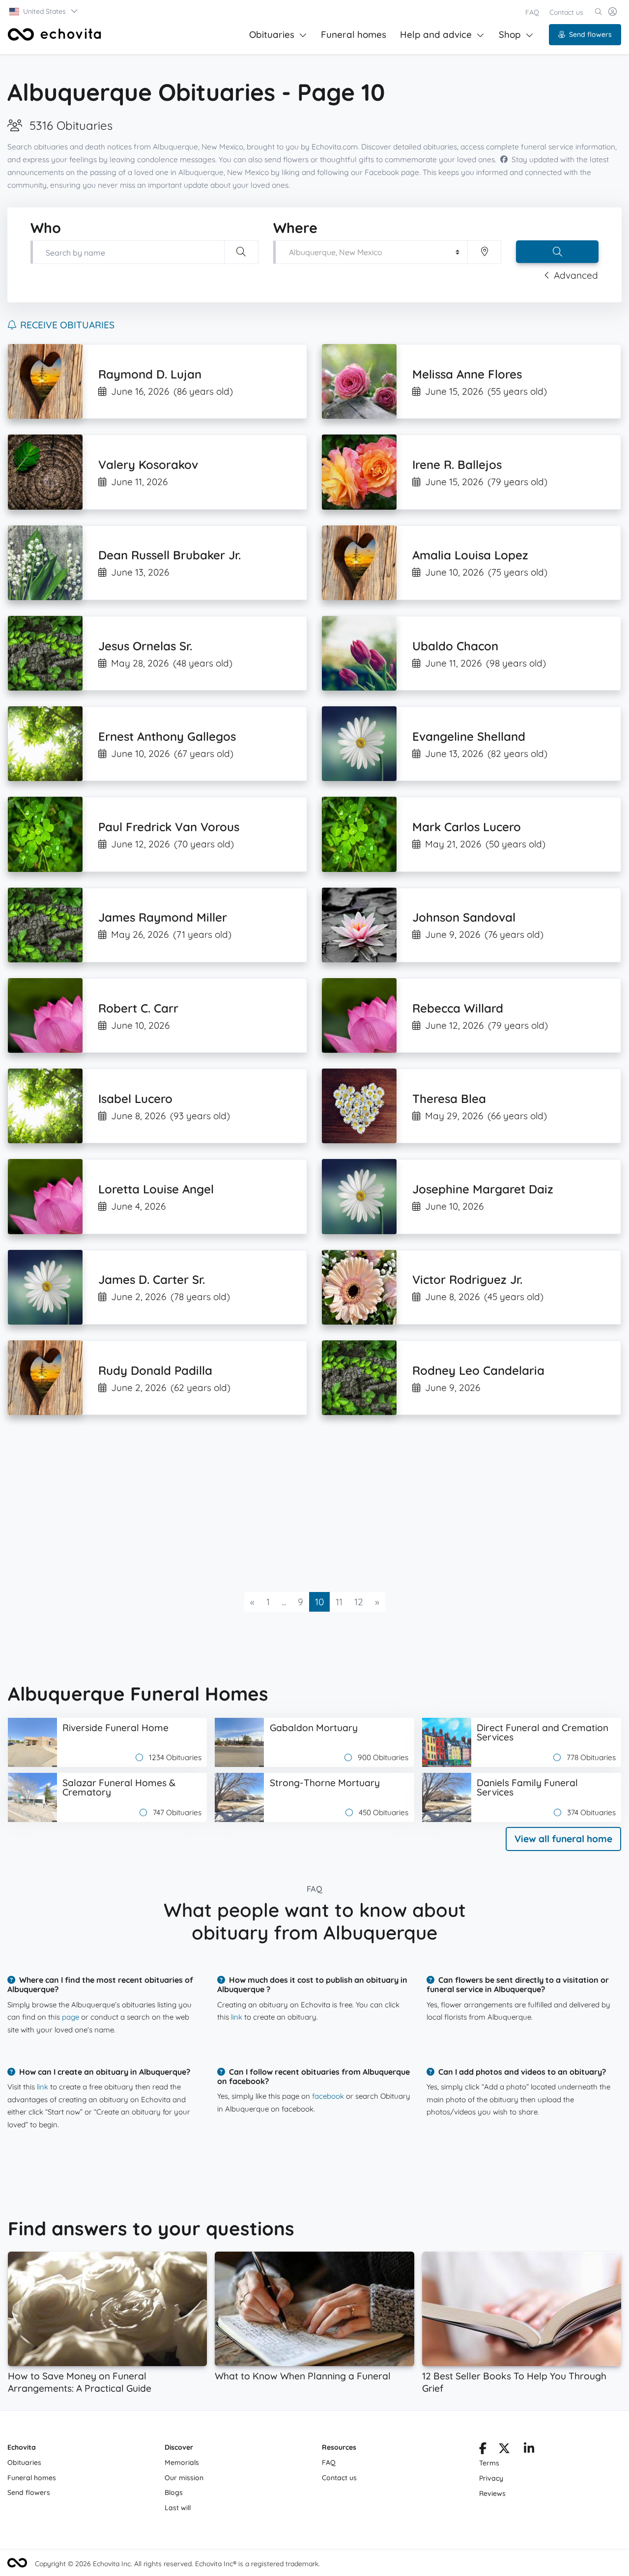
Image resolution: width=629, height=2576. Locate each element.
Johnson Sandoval (464, 917)
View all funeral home (563, 1839)
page (71, 2017)
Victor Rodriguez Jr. (467, 1279)
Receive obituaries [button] (67, 325)
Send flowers (590, 34)
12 (359, 1602)
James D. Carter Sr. (152, 1279)
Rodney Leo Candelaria (478, 1370)
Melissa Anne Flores (467, 374)
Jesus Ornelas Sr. (145, 646)
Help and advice (436, 34)
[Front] (55, 34)
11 (339, 1602)
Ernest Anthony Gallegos (167, 736)
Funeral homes (354, 34)
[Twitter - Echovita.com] (504, 2450)
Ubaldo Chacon (455, 646)
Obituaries (272, 34)
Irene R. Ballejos (457, 464)
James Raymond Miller (163, 917)
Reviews (492, 2493)
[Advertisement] (303, 1504)
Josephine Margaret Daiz (483, 1189)
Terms (489, 2463)
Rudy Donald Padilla (155, 1370)
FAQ (532, 12)
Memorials (182, 2462)
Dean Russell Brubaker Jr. (170, 555)
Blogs (174, 2492)
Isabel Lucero (135, 1099)
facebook (328, 2096)
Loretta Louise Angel (156, 1189)
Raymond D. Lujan (150, 374)
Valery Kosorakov (148, 464)
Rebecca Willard (458, 1008)
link (237, 2017)
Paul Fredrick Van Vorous (169, 827)
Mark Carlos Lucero (467, 827)
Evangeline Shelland (469, 736)
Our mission (184, 2478)
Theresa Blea (449, 1099)
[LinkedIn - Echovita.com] (529, 2450)
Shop (510, 34)
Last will (178, 2508)
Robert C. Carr (138, 1008)
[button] (44, 11)
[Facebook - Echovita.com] (483, 2450)
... (284, 1602)
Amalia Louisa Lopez (470, 555)
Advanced (576, 275)
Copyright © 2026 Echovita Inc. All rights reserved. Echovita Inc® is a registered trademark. (177, 2564)
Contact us (566, 12)
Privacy (491, 2478)
